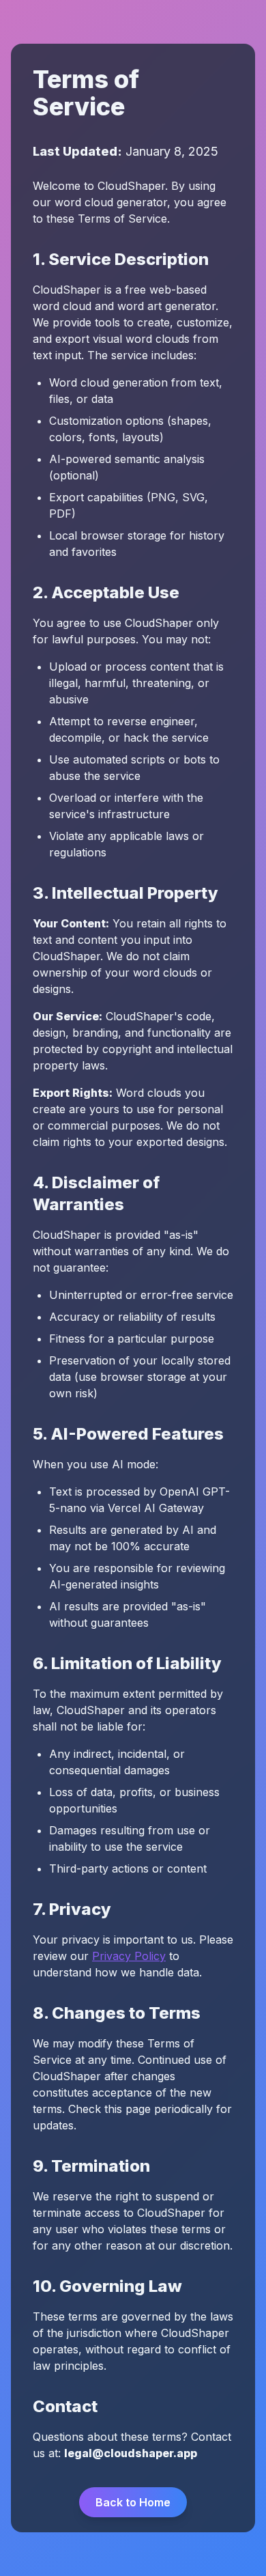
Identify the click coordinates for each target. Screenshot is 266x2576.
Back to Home (133, 2502)
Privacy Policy (129, 1956)
